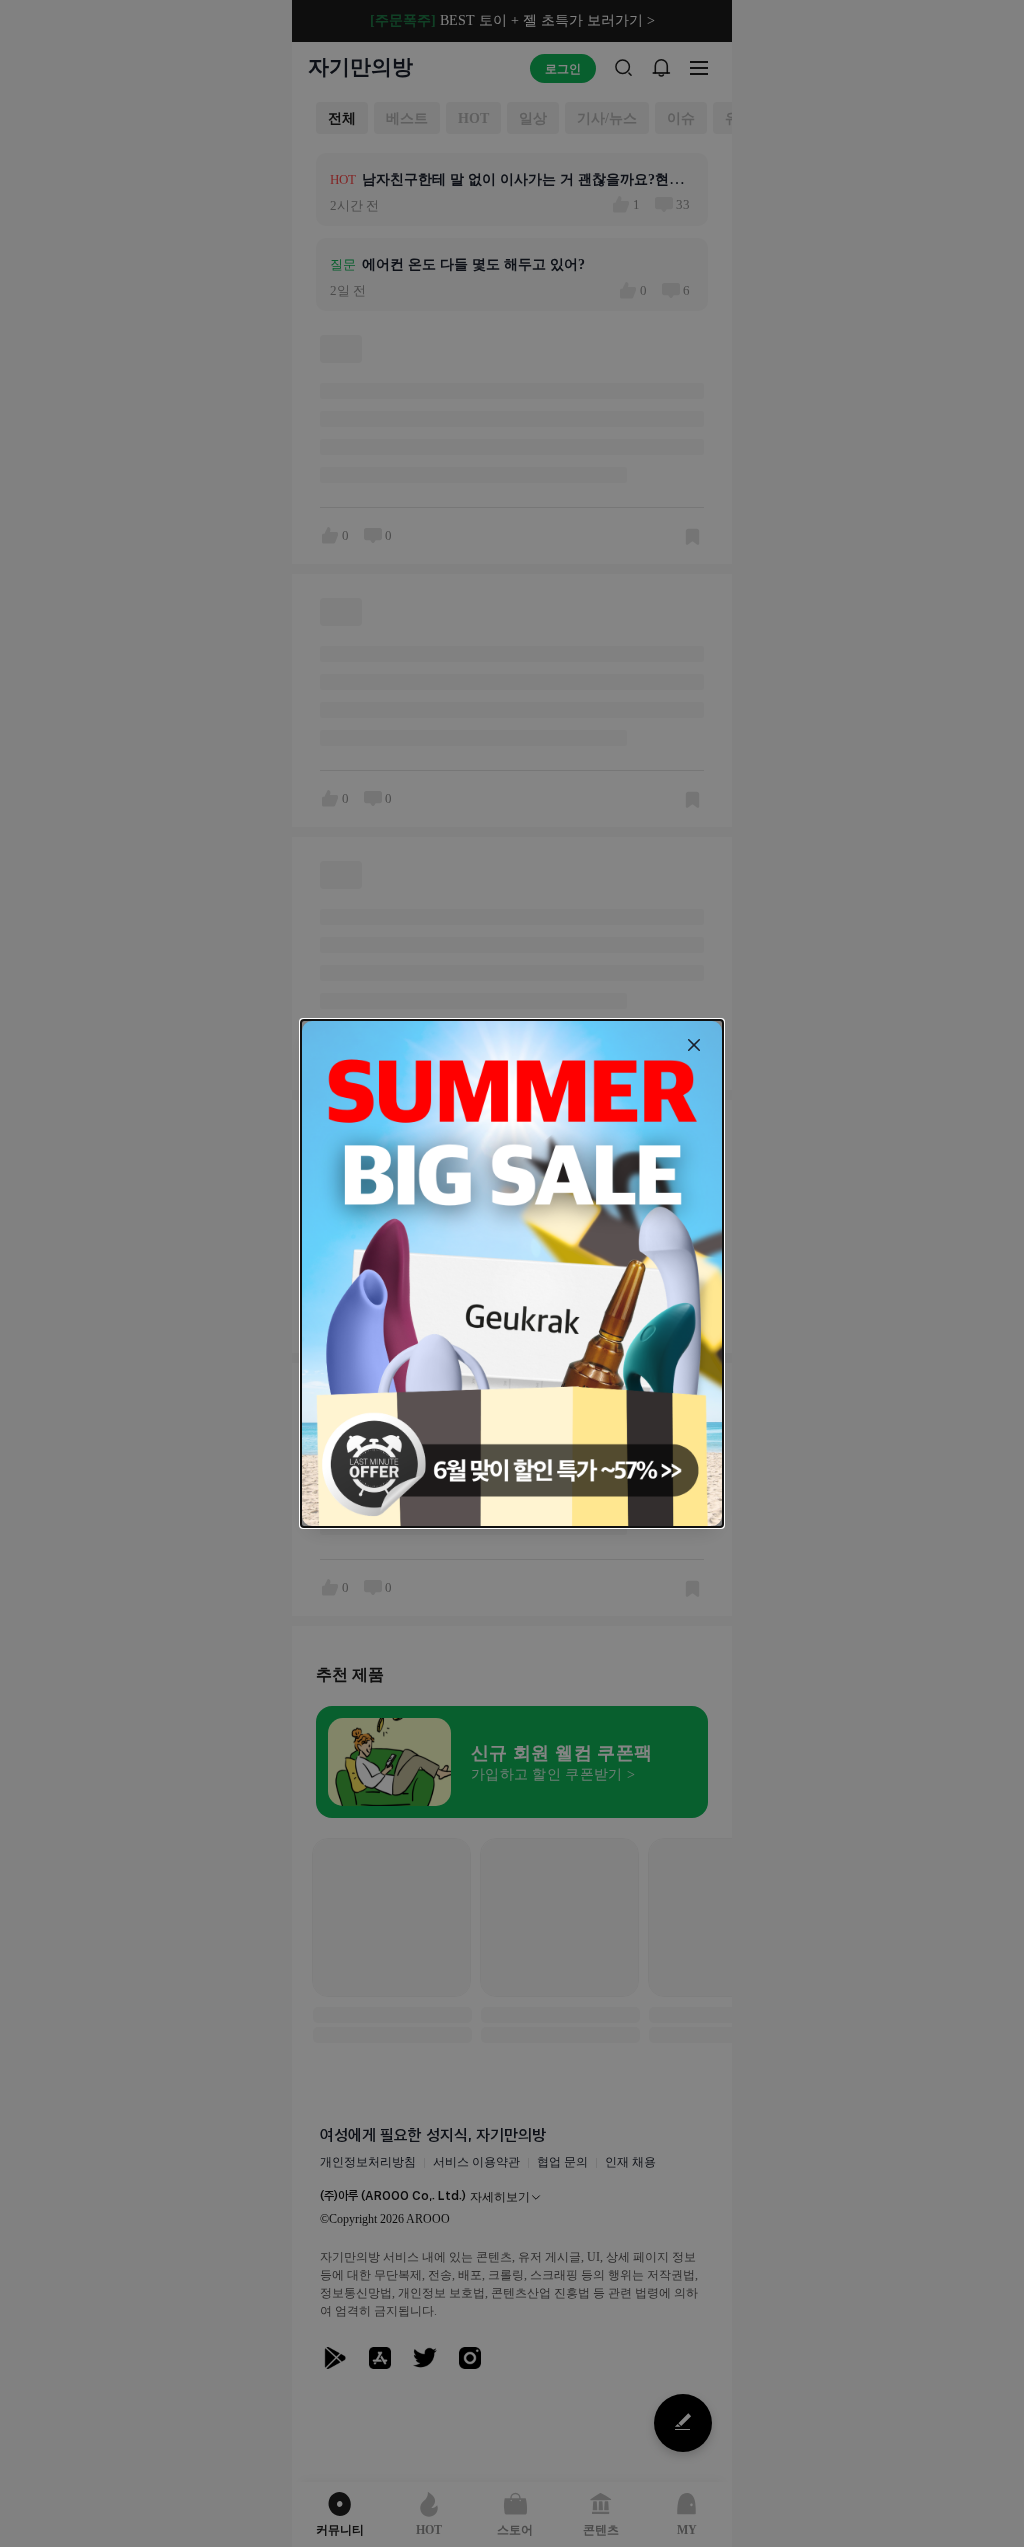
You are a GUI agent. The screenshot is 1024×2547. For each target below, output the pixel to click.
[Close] (694, 1045)
